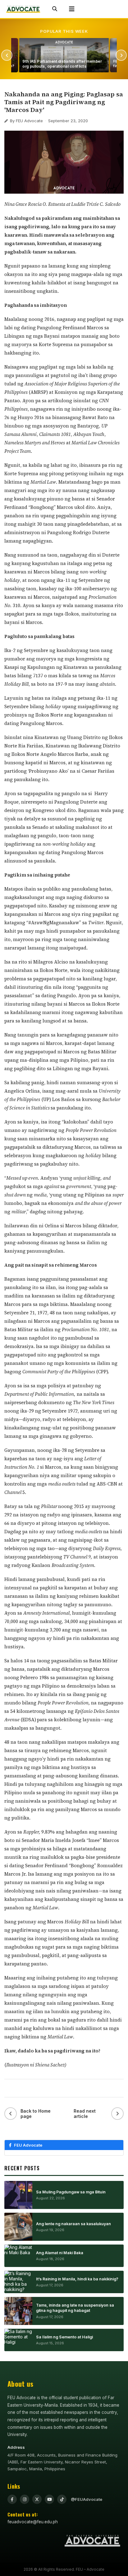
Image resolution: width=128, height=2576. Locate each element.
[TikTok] (62, 2499)
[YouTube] (49, 2499)
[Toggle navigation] (72, 9)
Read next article (85, 2114)
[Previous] (7, 55)
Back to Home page (36, 2114)
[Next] (121, 55)
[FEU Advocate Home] (23, 9)
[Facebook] (12, 2499)
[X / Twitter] (37, 2499)
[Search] (55, 9)
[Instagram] (25, 2499)
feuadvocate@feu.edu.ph (33, 2522)
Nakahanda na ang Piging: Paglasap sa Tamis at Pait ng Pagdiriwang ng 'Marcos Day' (64, 102)
